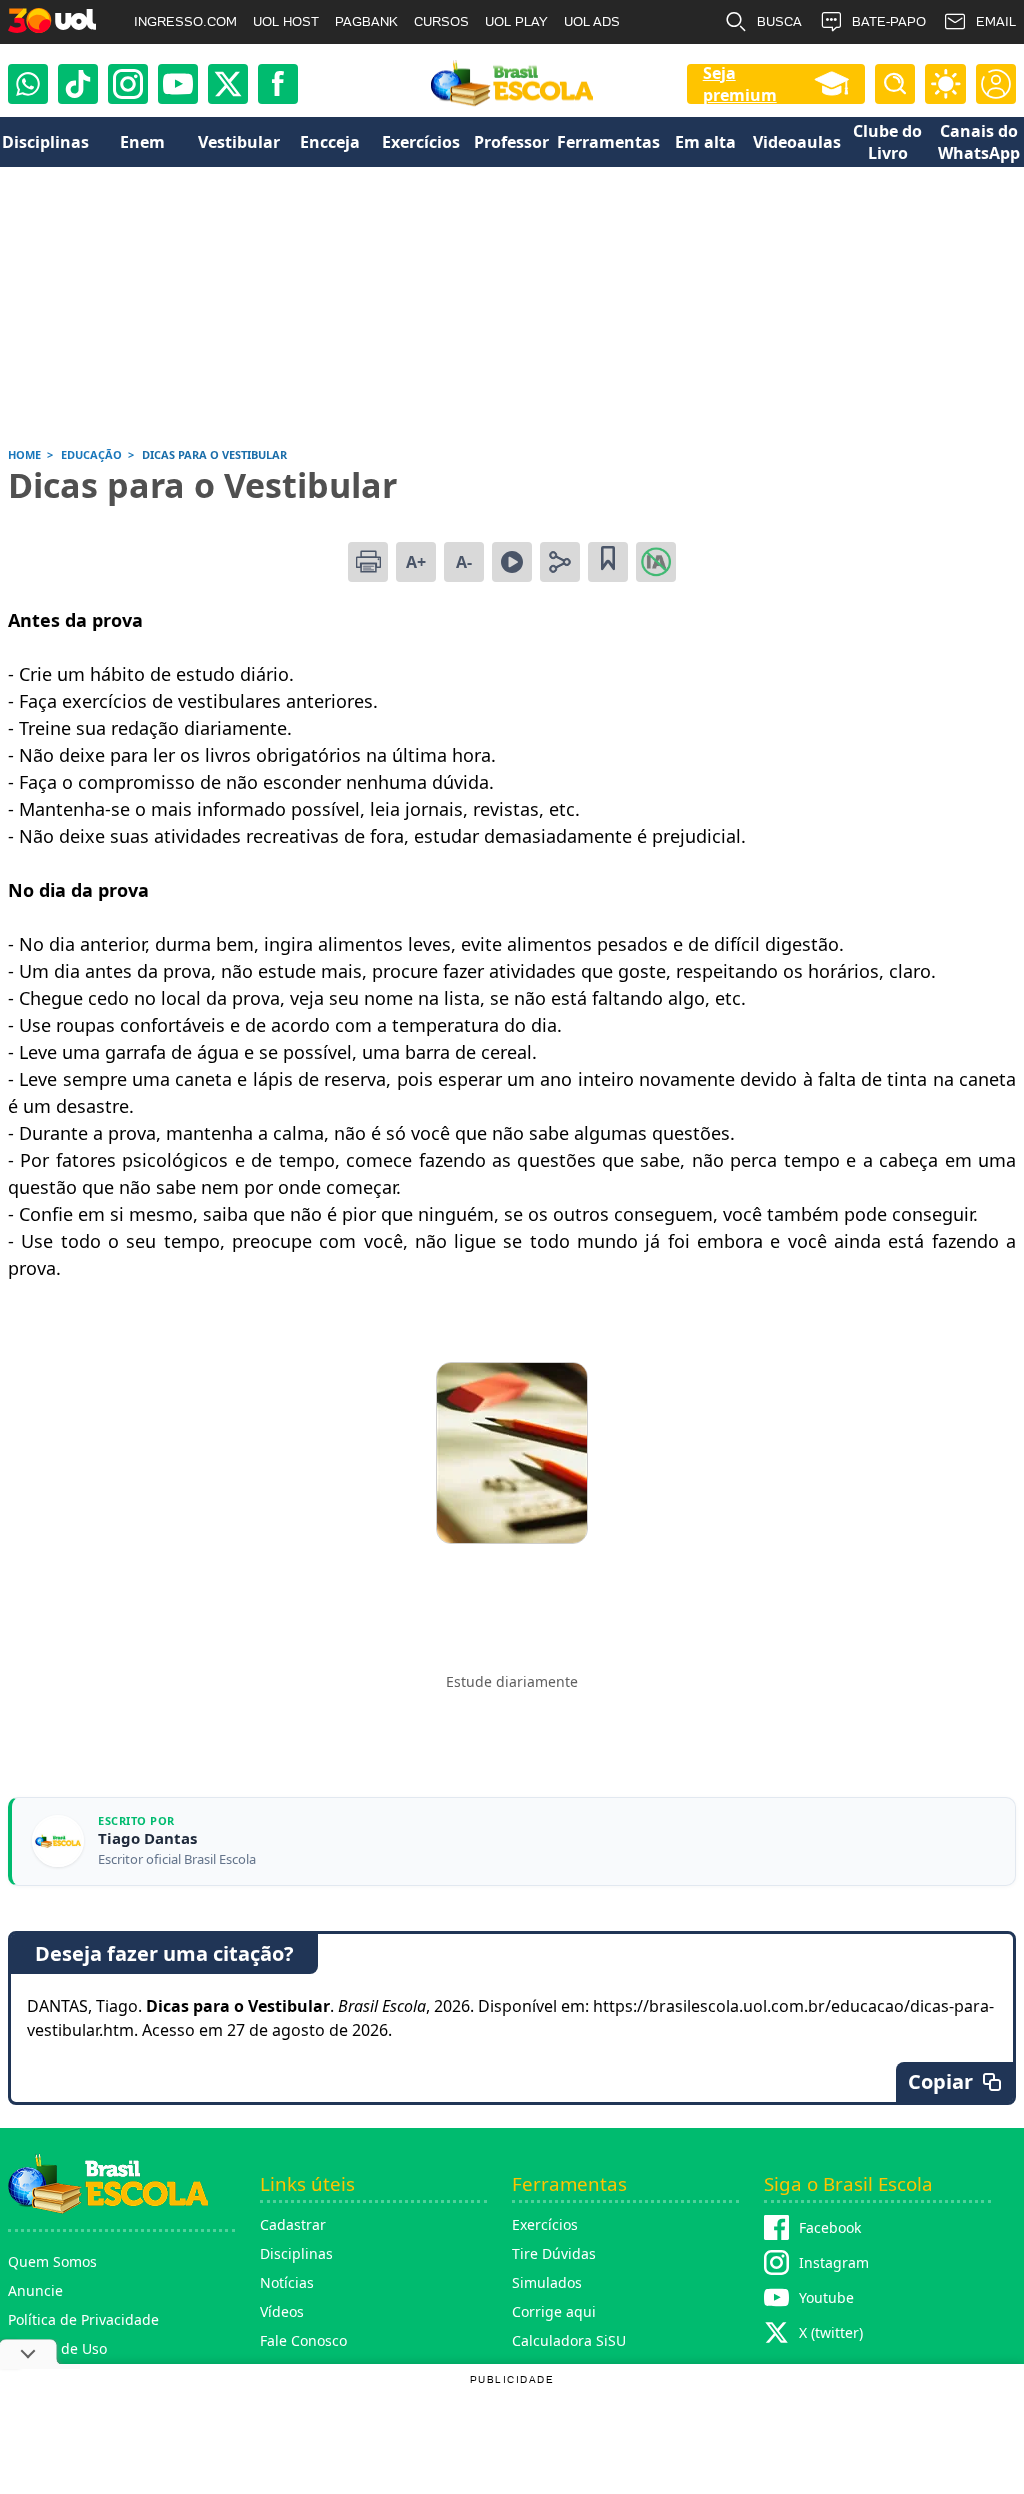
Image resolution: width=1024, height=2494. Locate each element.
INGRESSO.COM (185, 21)
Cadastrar (293, 2224)
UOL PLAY (516, 21)
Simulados (547, 2282)
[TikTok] (78, 84)
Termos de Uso (57, 2348)
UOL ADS (592, 21)
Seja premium (740, 84)
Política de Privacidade (83, 2319)
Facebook (830, 2227)
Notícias (287, 2282)
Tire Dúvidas (554, 2253)
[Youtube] (178, 84)
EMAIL (996, 21)
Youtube (826, 2297)
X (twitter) (831, 2332)
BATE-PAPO (889, 21)
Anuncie (35, 2290)
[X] (228, 84)
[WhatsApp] (28, 84)
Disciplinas (296, 2253)
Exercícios (545, 2224)
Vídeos (282, 2311)
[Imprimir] (368, 562)
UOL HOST (286, 21)
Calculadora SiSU (569, 2340)
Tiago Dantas (147, 1838)
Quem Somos (52, 2261)
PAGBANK (366, 21)
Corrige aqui (554, 2311)
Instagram (834, 2262)
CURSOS (441, 21)
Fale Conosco (303, 2340)
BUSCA (779, 21)
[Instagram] (128, 84)
